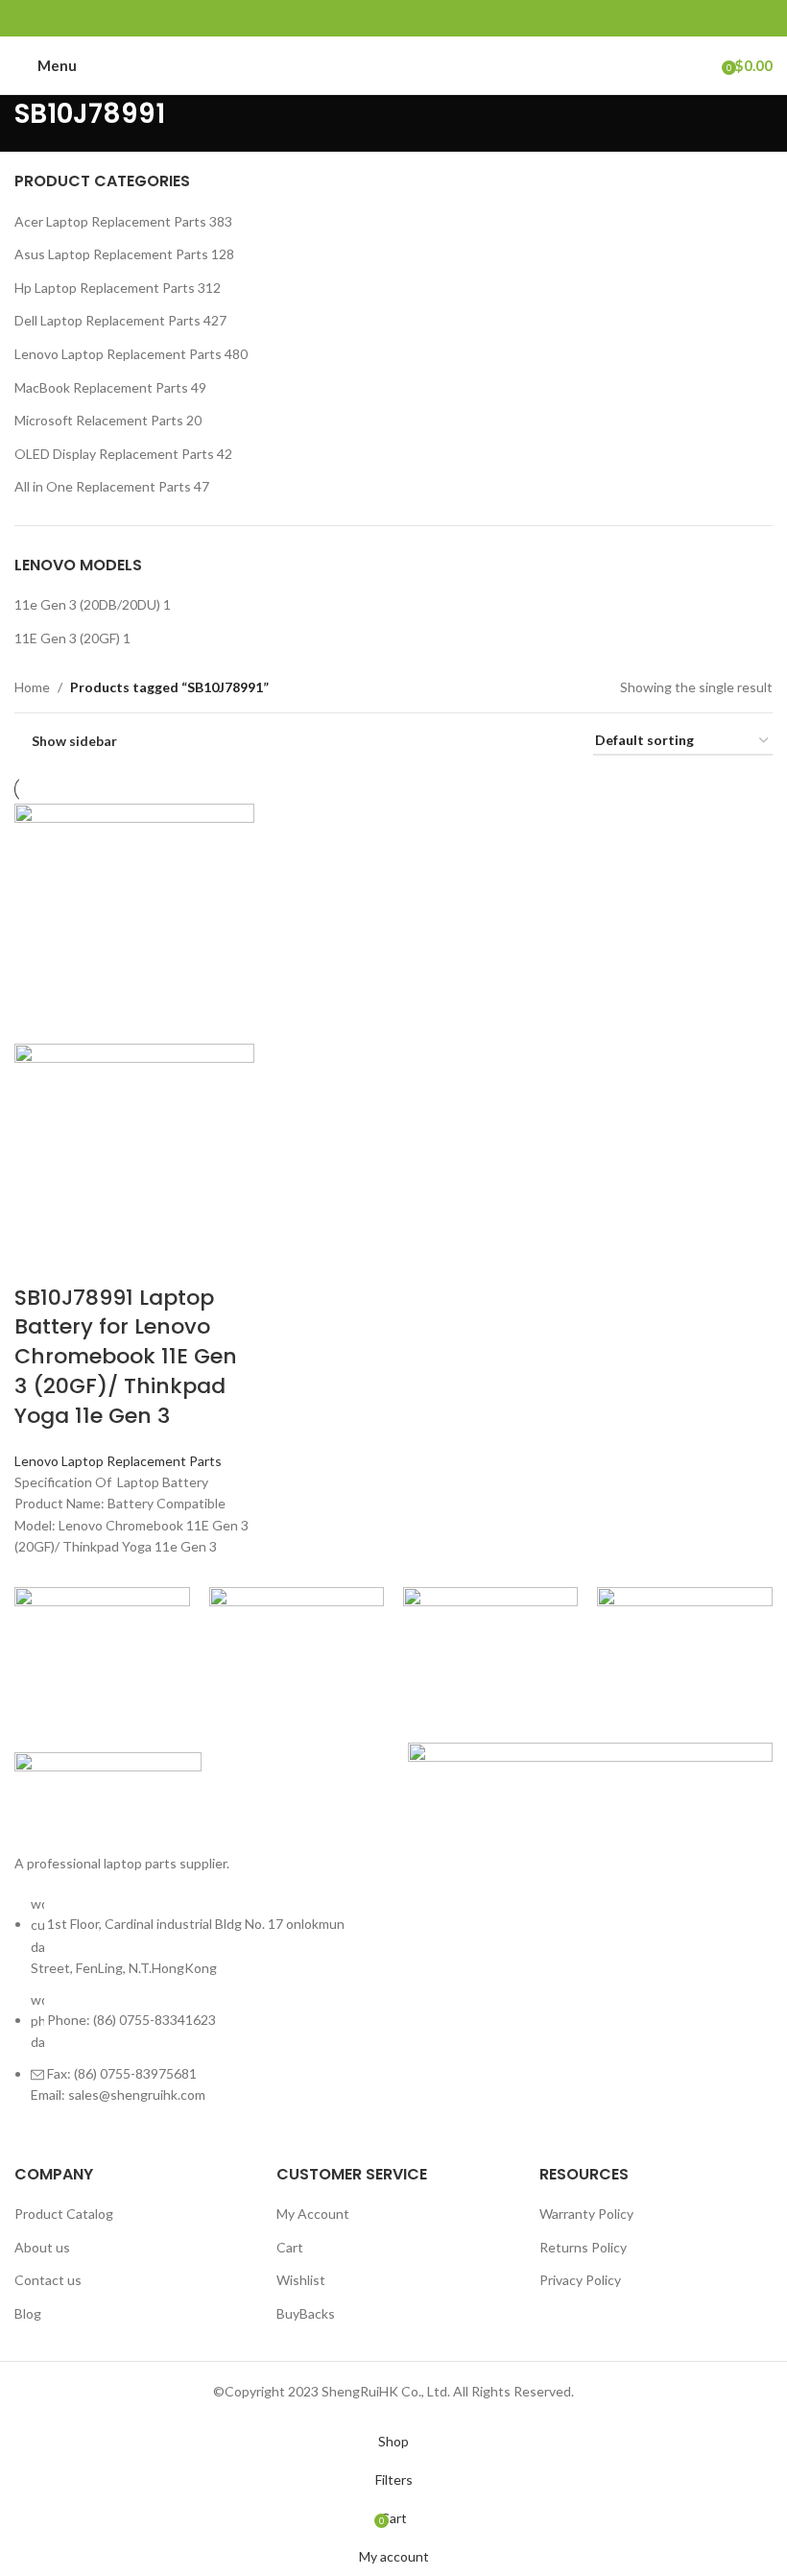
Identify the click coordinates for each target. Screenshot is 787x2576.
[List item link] (197, 2010)
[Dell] (684, 1622)
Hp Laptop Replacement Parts (105, 288)
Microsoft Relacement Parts (99, 420)
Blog (28, 2313)
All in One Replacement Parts (103, 486)
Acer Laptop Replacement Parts (110, 221)
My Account (313, 2214)
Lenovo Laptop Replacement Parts (118, 354)
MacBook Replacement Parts (101, 387)
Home (32, 687)
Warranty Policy (586, 2214)
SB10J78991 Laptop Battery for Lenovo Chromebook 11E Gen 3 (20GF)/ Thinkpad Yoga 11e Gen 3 (126, 1357)
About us (42, 2247)
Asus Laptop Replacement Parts (111, 254)
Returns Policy (583, 2247)
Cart (290, 2247)
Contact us (48, 2280)
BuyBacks (306, 2313)
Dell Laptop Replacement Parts (107, 320)
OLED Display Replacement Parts (114, 454)
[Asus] (297, 1622)
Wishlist (301, 2280)
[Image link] (108, 1791)
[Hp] (490, 1622)
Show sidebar (74, 741)
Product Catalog (64, 2214)
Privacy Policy (580, 2280)
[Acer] (102, 1622)
